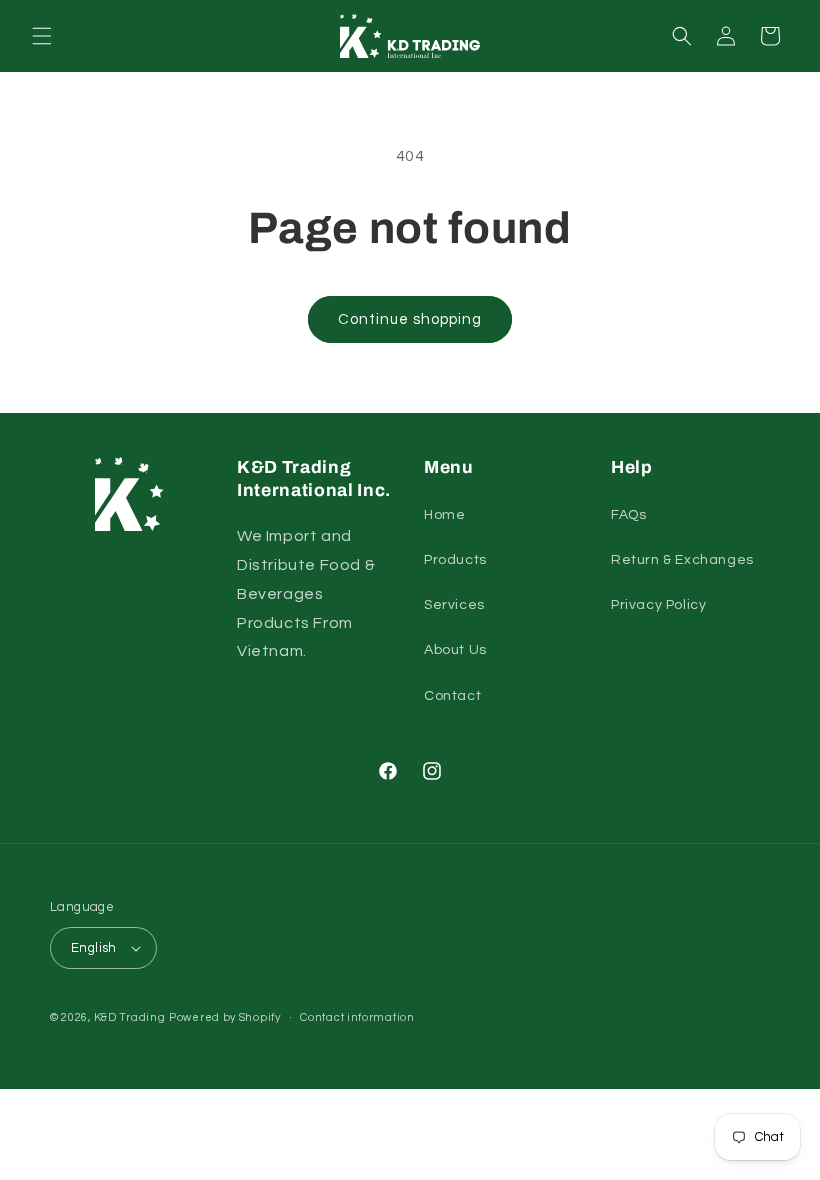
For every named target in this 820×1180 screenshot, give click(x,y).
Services (454, 605)
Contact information (357, 1017)
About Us (455, 650)
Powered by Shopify (225, 1017)
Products (455, 560)
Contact (452, 696)
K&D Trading (130, 1017)
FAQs (628, 515)
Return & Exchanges (682, 560)
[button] (42, 36)
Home (444, 515)
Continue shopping (410, 319)
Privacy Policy (658, 605)
